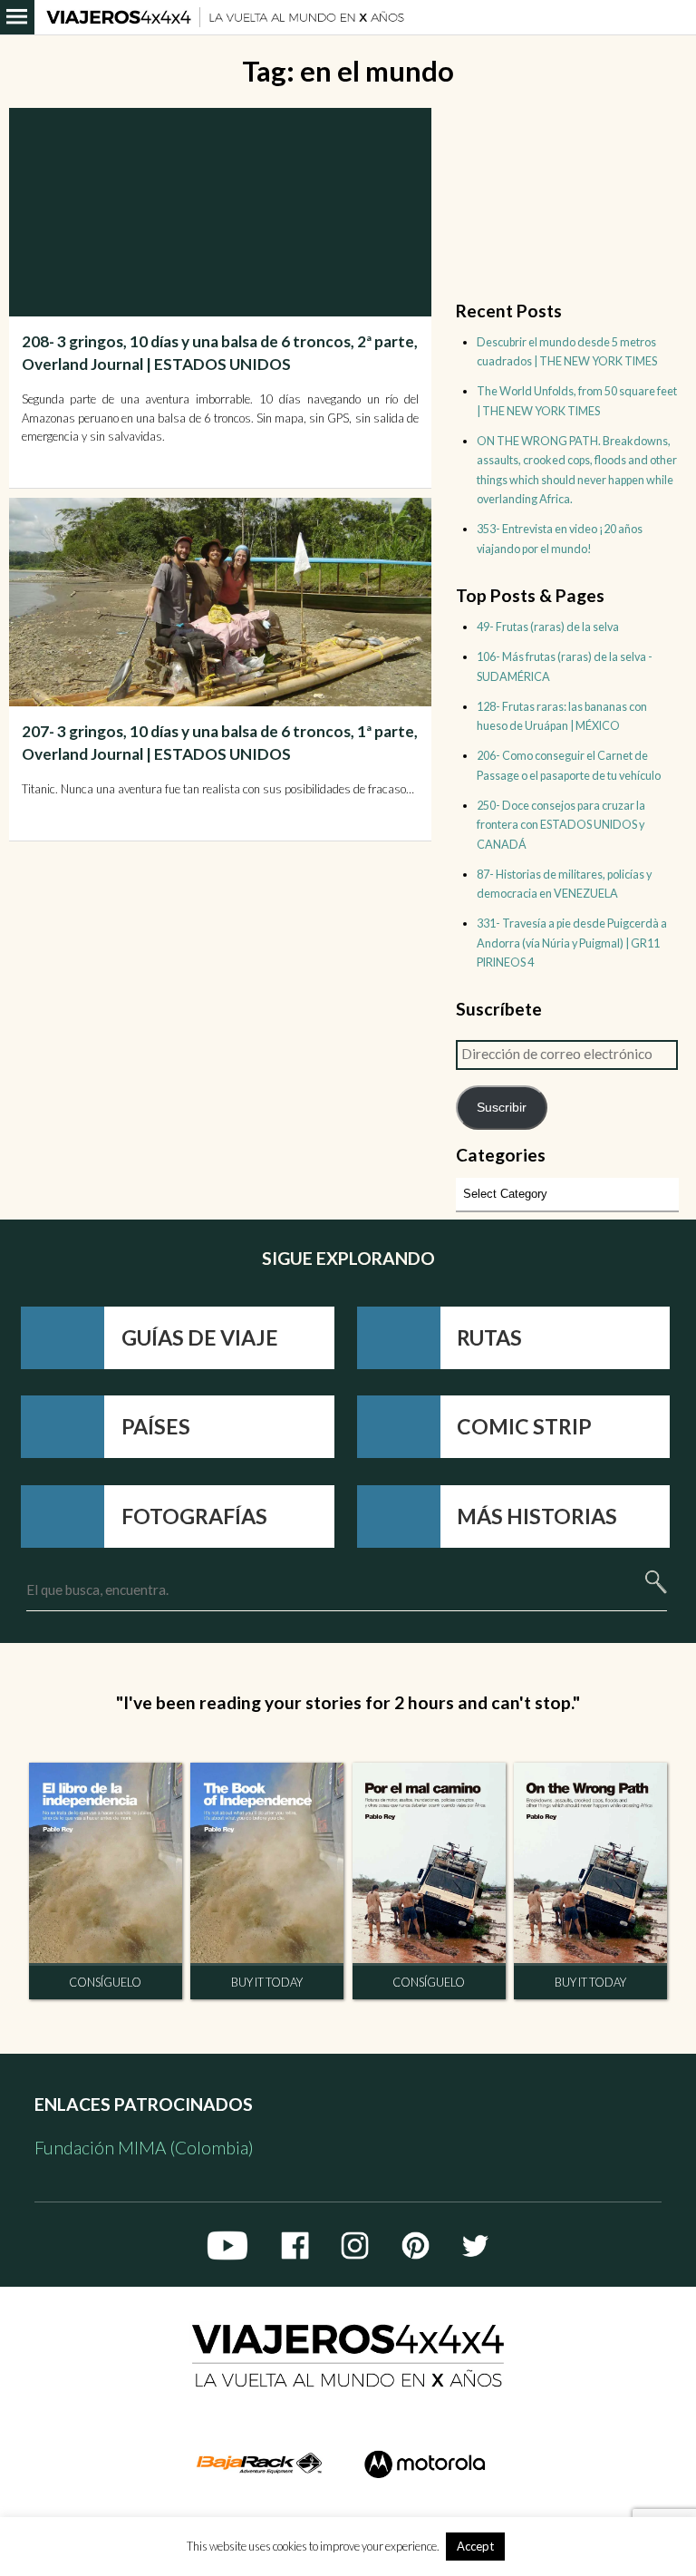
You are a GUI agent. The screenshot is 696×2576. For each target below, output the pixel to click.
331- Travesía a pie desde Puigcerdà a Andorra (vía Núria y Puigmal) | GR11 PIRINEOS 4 (572, 943)
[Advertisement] (223, 918)
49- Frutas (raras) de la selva (548, 627)
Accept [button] (475, 2546)
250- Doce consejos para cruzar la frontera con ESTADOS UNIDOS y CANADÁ (561, 825)
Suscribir (502, 1107)
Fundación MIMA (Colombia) (144, 2148)
